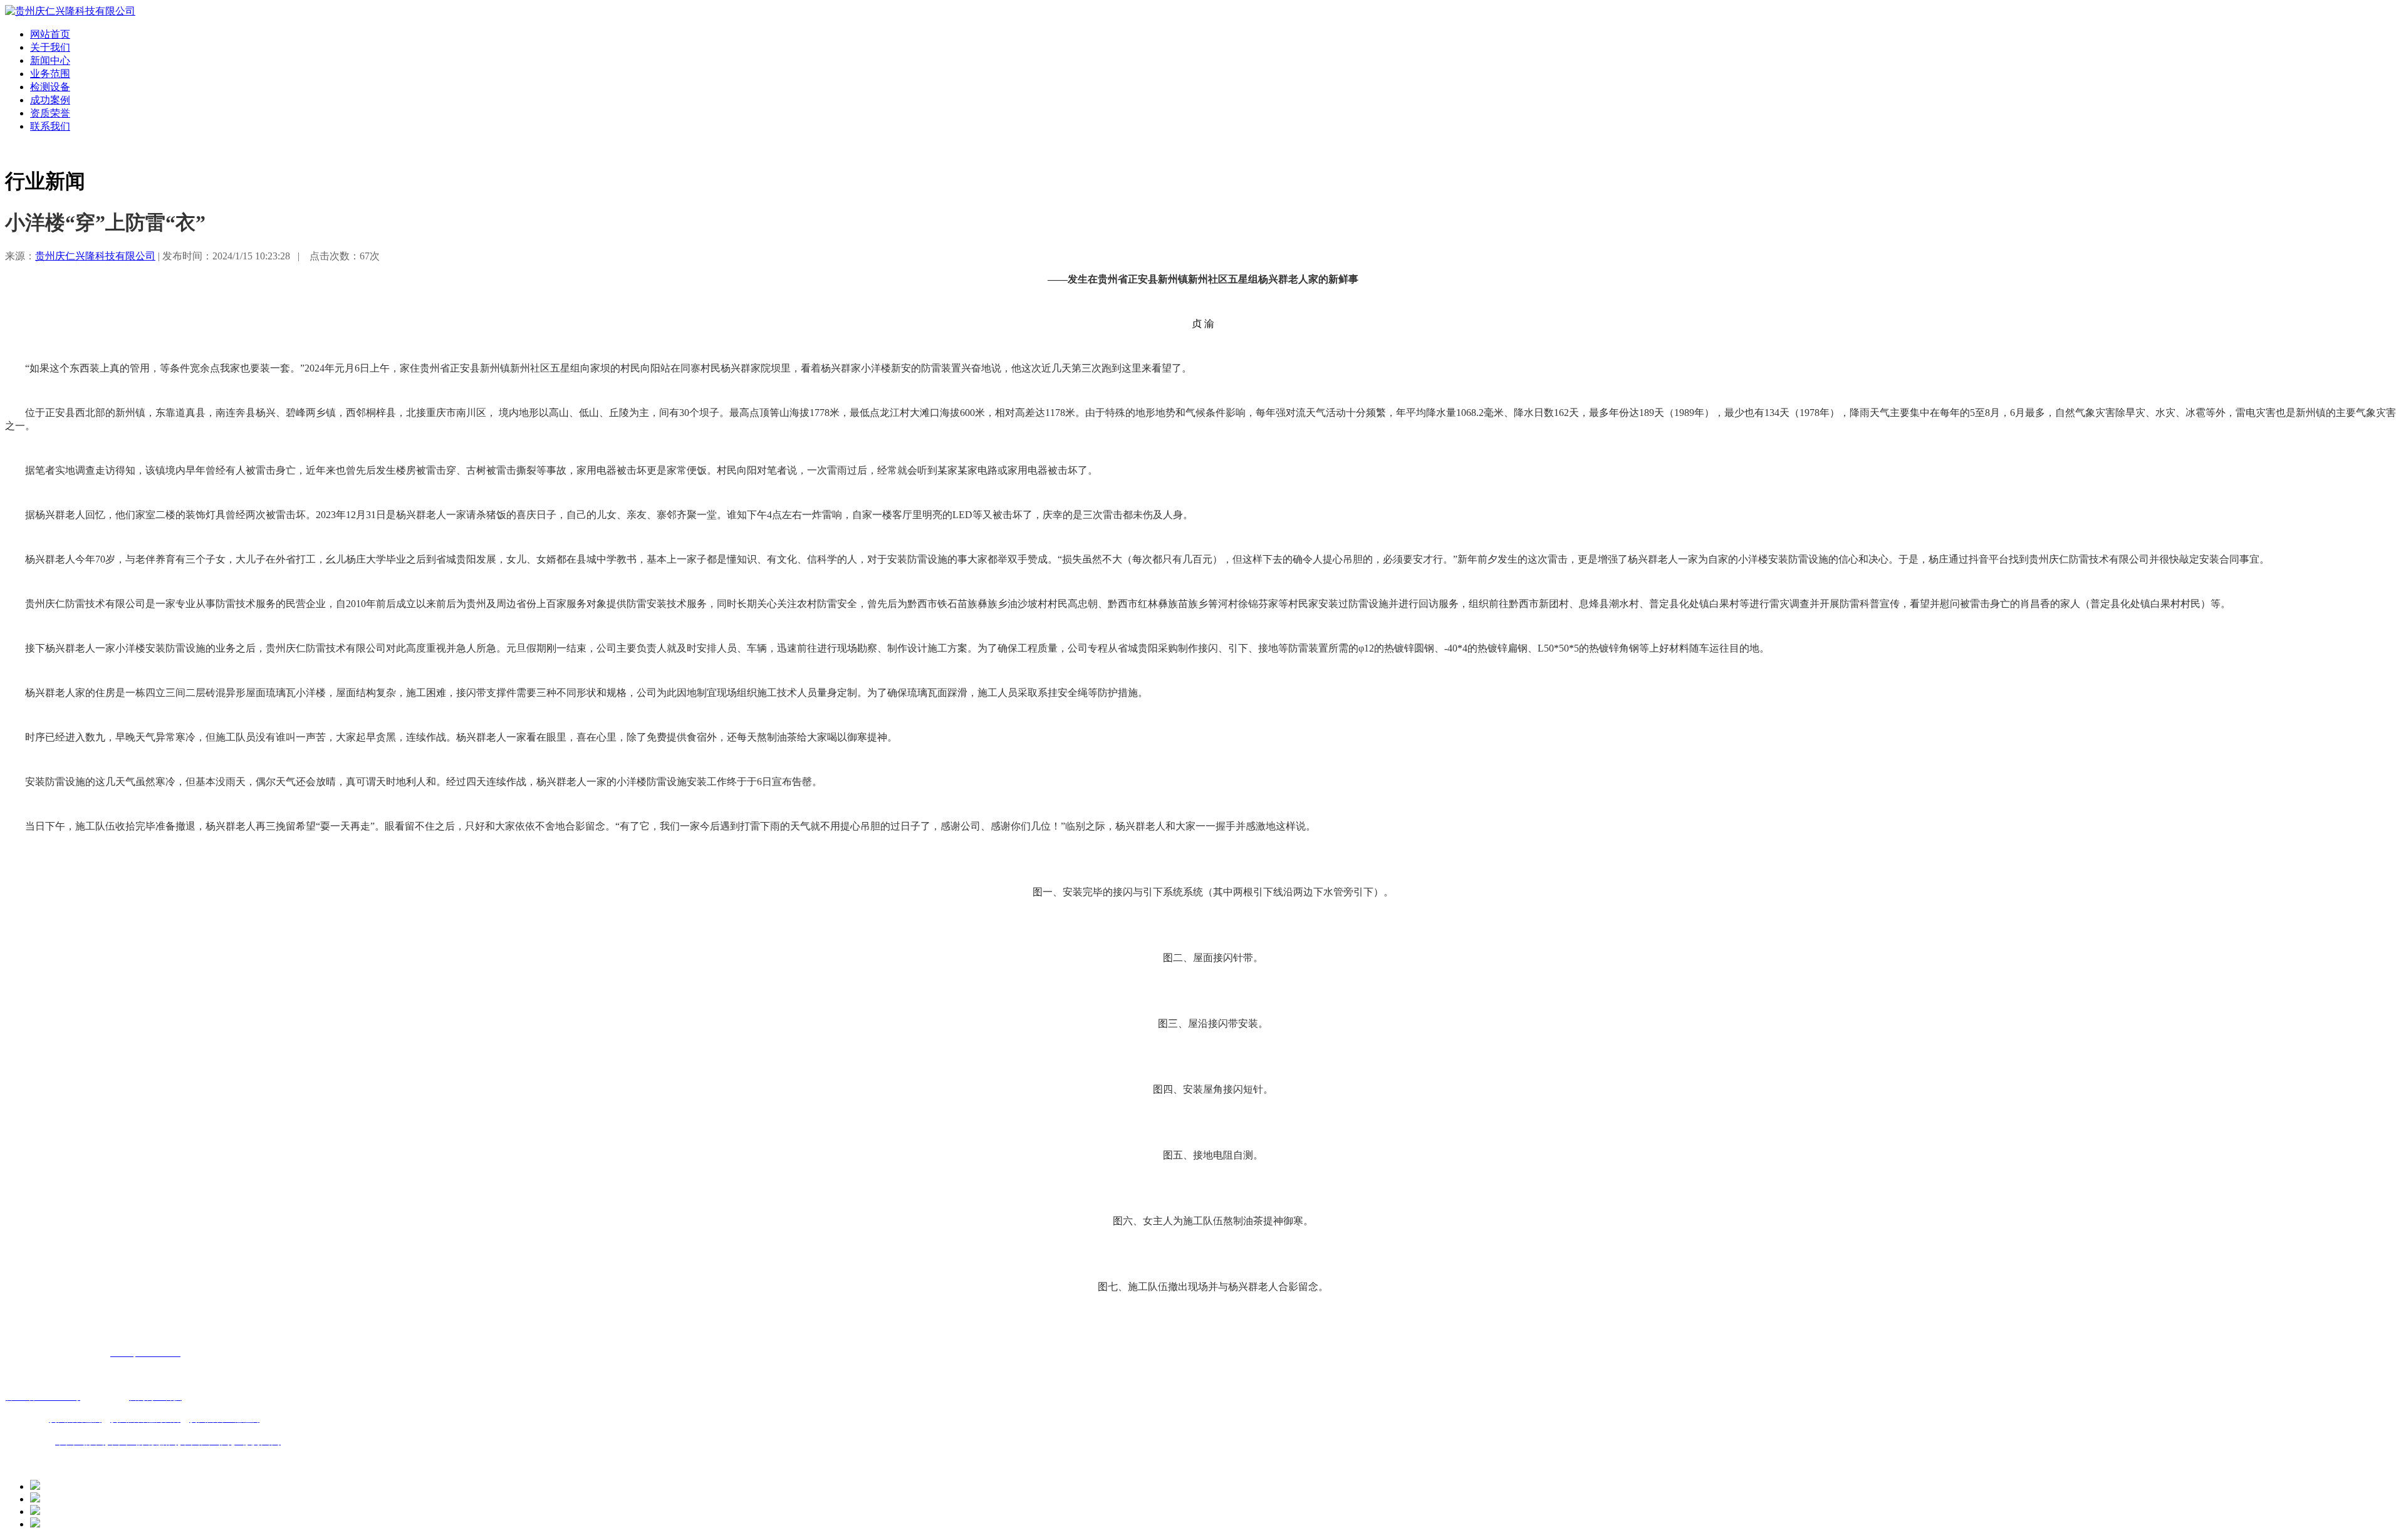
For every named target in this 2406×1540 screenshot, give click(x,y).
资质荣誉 (50, 113)
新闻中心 (50, 60)
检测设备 (50, 87)
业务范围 (50, 74)
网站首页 (50, 34)
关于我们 (50, 47)
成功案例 (50, 100)
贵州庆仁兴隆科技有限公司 (95, 256)
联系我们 (50, 126)
